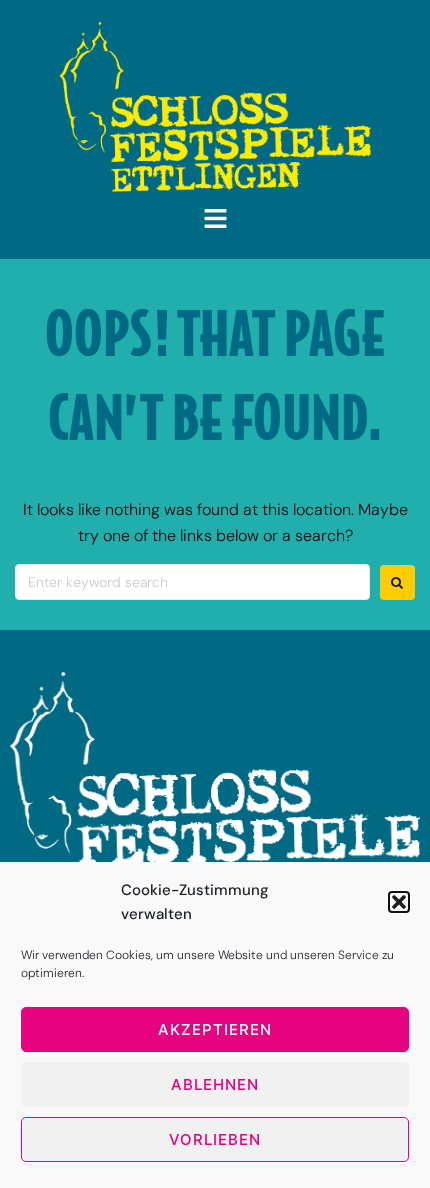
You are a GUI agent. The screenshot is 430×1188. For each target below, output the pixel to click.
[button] (399, 902)
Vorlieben (215, 1139)
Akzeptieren (215, 1029)
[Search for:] (192, 582)
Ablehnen (215, 1084)
